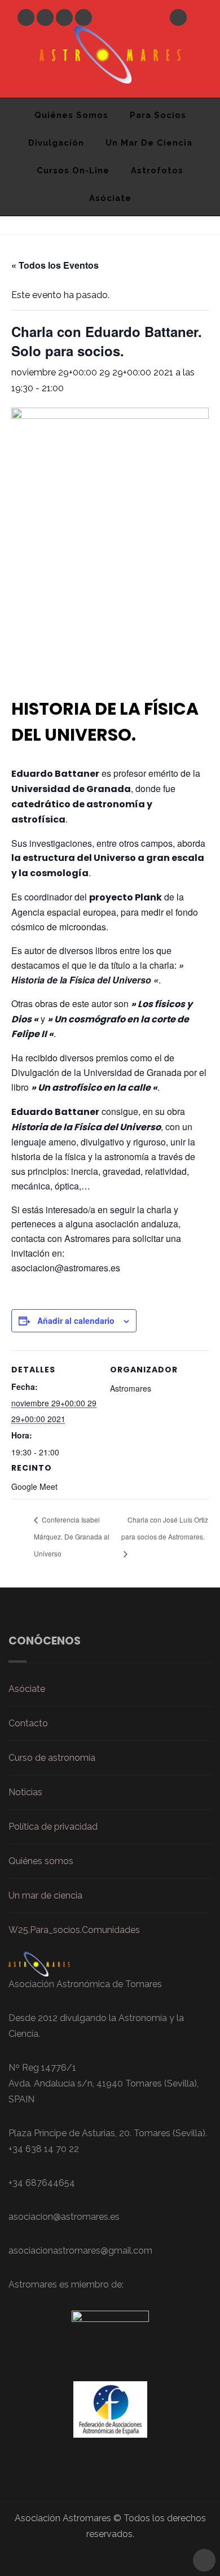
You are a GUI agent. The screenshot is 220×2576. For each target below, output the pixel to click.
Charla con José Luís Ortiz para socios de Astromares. (165, 1528)
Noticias (25, 1792)
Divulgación (56, 143)
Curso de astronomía (52, 1758)
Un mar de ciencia (45, 1895)
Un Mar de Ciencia (149, 143)
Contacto (28, 1723)
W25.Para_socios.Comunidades (74, 1930)
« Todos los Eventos (55, 265)
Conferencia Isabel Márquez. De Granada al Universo (72, 1536)
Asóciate (110, 198)
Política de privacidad (53, 1827)
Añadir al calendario (76, 1320)
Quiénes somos (41, 1861)
